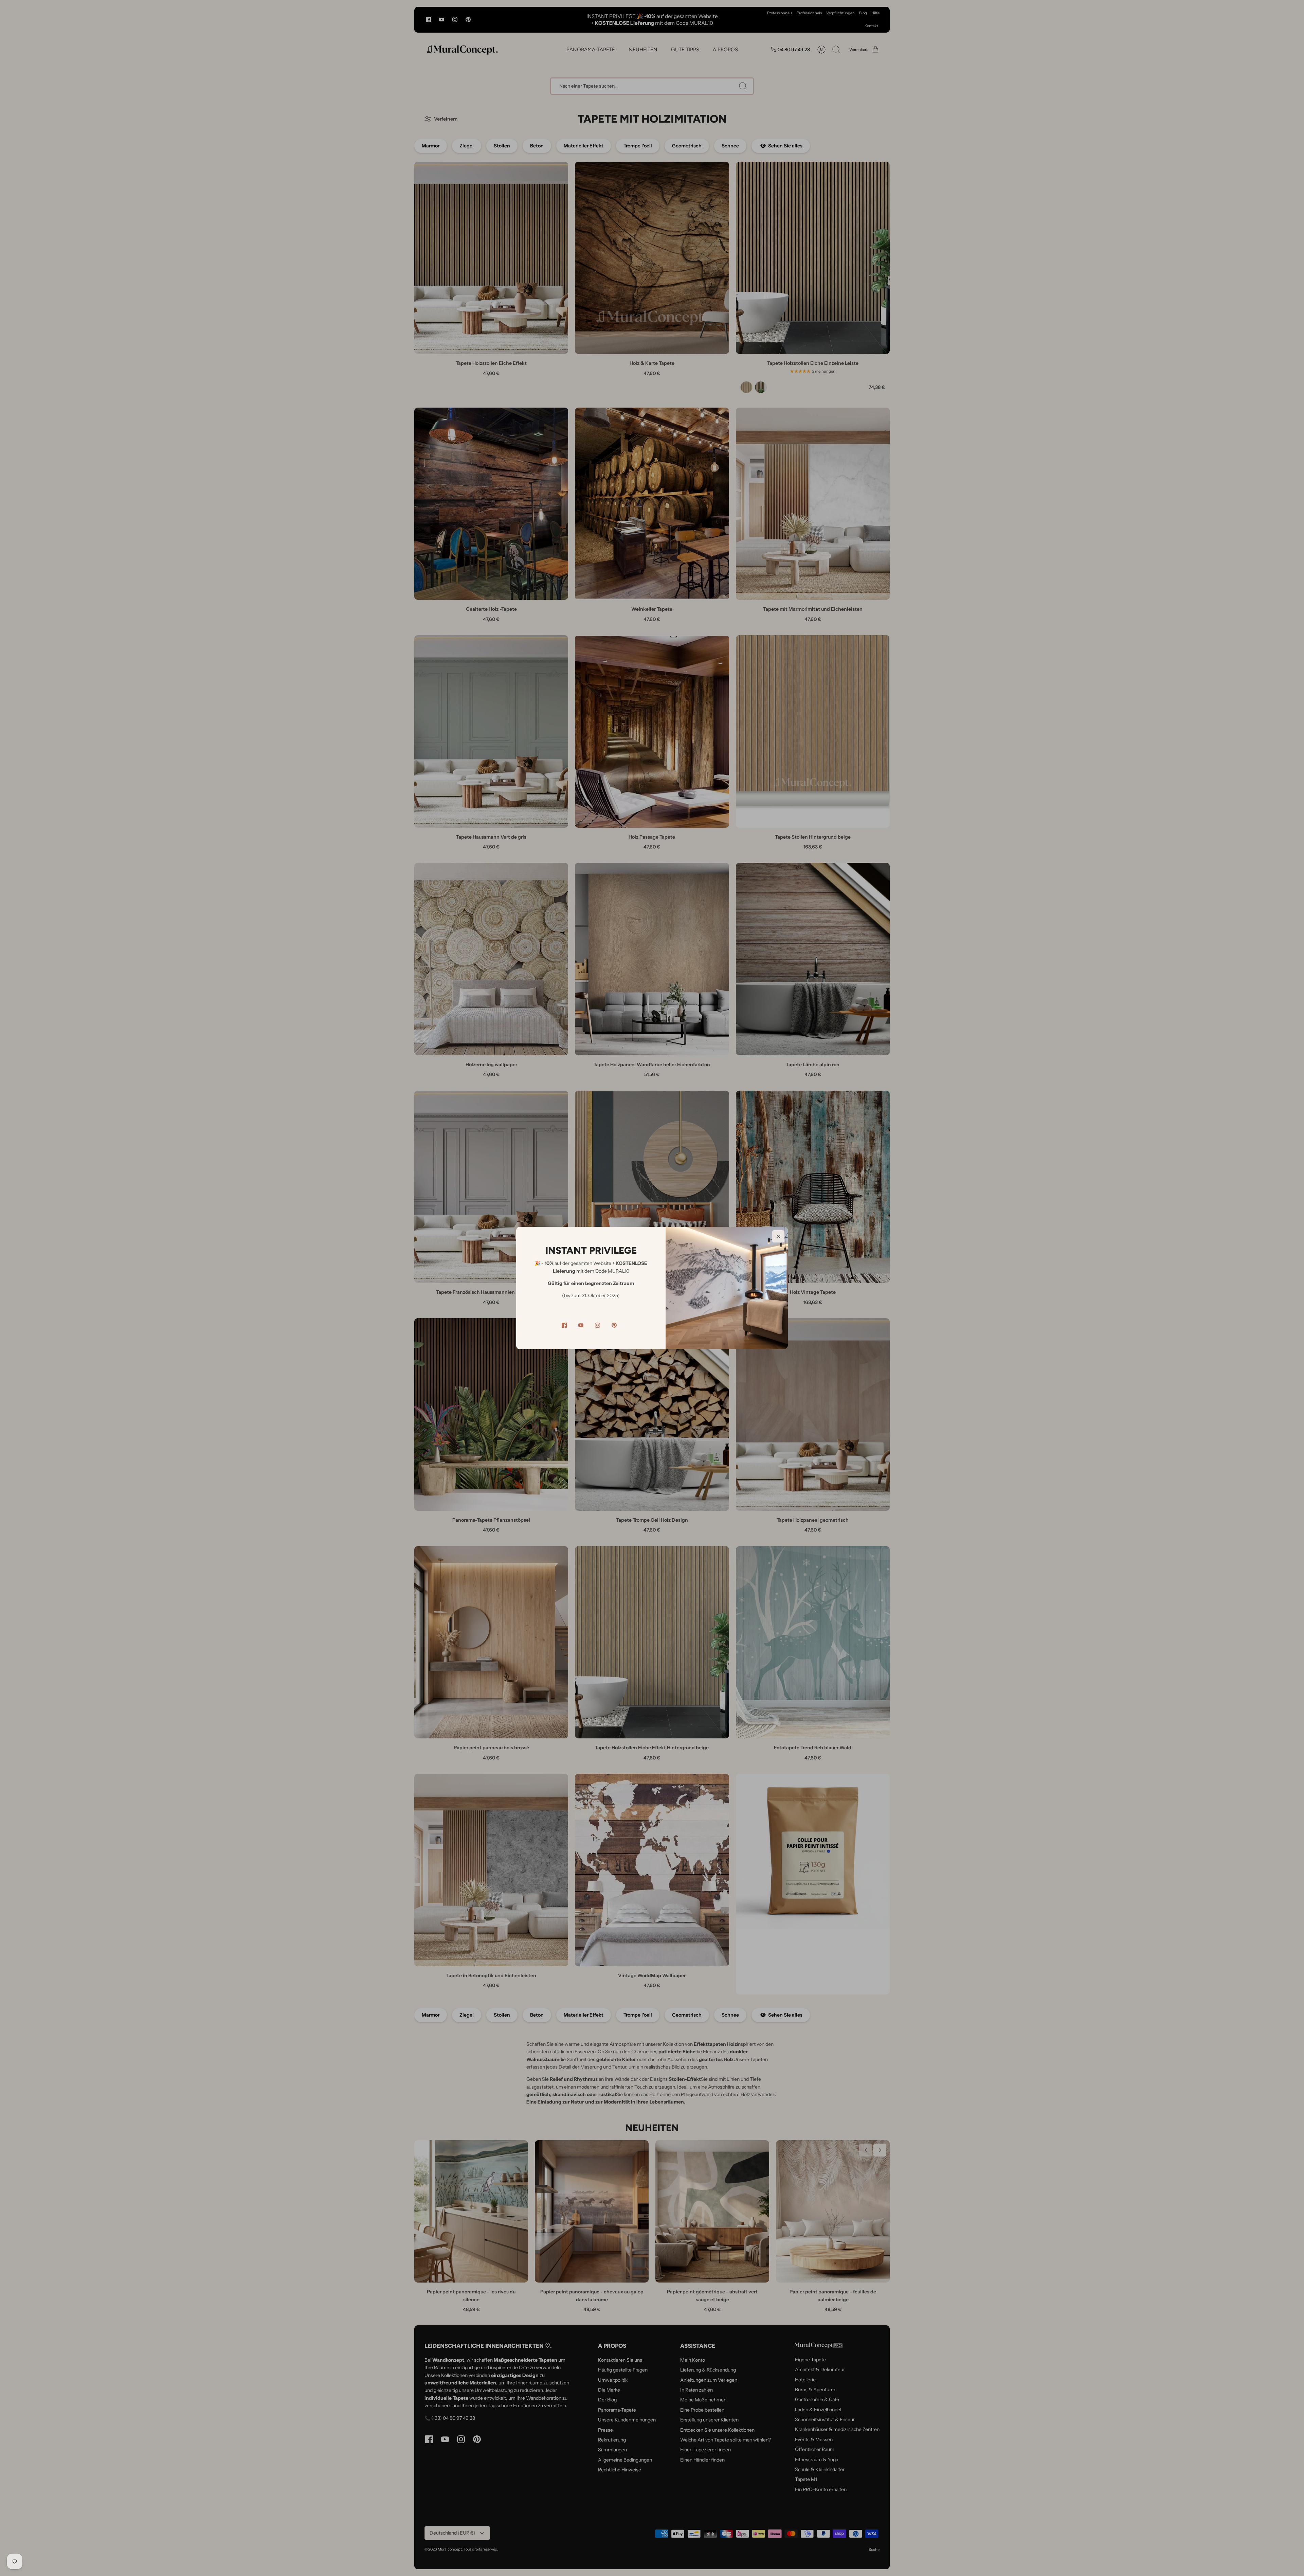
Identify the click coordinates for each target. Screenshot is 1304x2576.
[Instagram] (597, 1325)
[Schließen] (778, 1236)
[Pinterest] (614, 1325)
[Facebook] (564, 1325)
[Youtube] (581, 1325)
